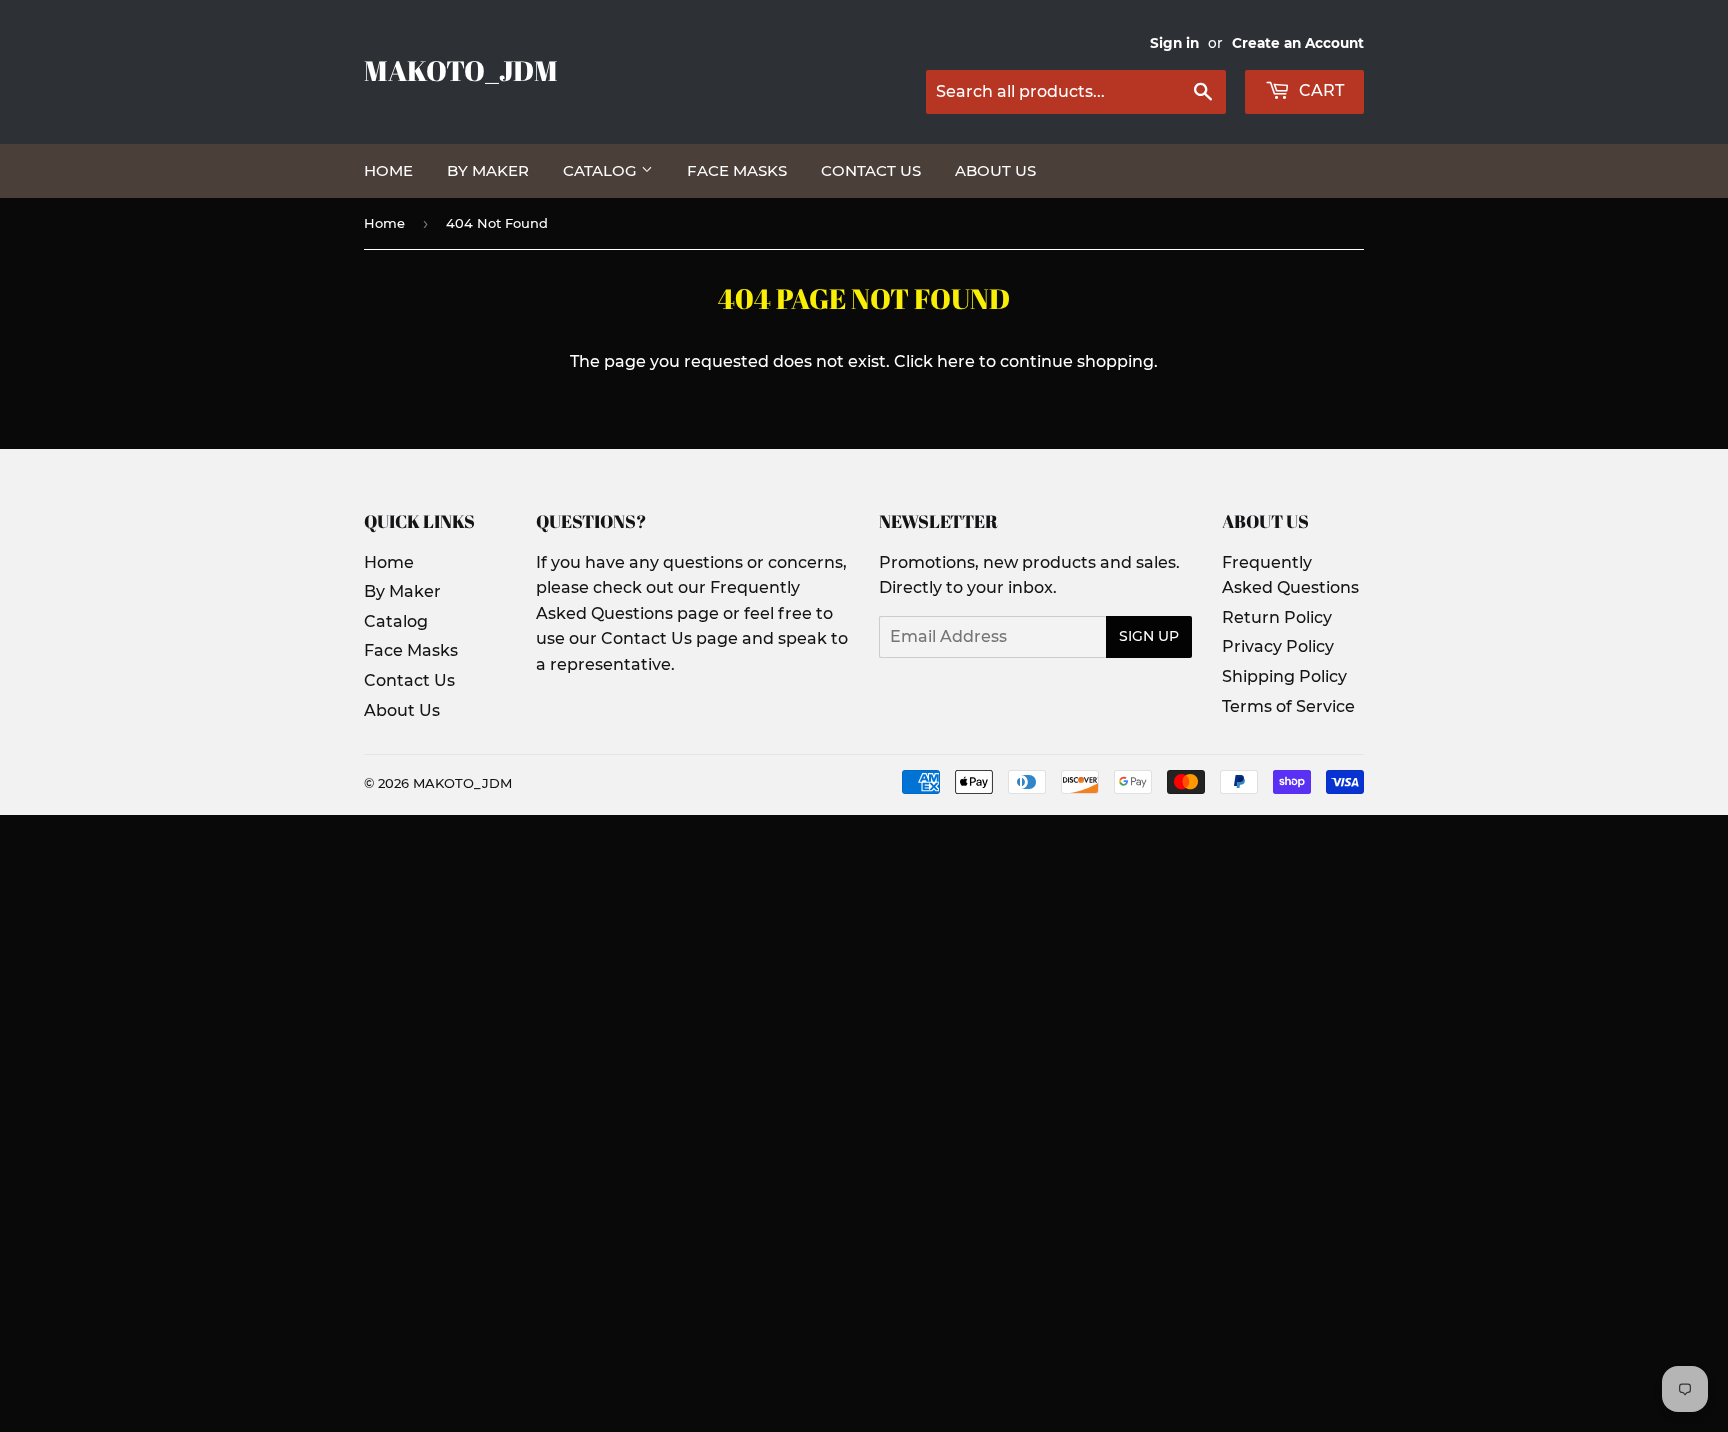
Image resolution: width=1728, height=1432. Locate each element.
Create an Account (1298, 43)
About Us (995, 170)
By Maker (488, 170)
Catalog (602, 170)
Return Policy (1277, 617)
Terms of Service (1288, 706)
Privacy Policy (1278, 646)
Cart (1319, 90)
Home (388, 170)
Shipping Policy (1284, 676)
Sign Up (1149, 636)
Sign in (1174, 43)
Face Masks (737, 170)
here (956, 361)
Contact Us (871, 170)
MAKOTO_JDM (461, 70)
